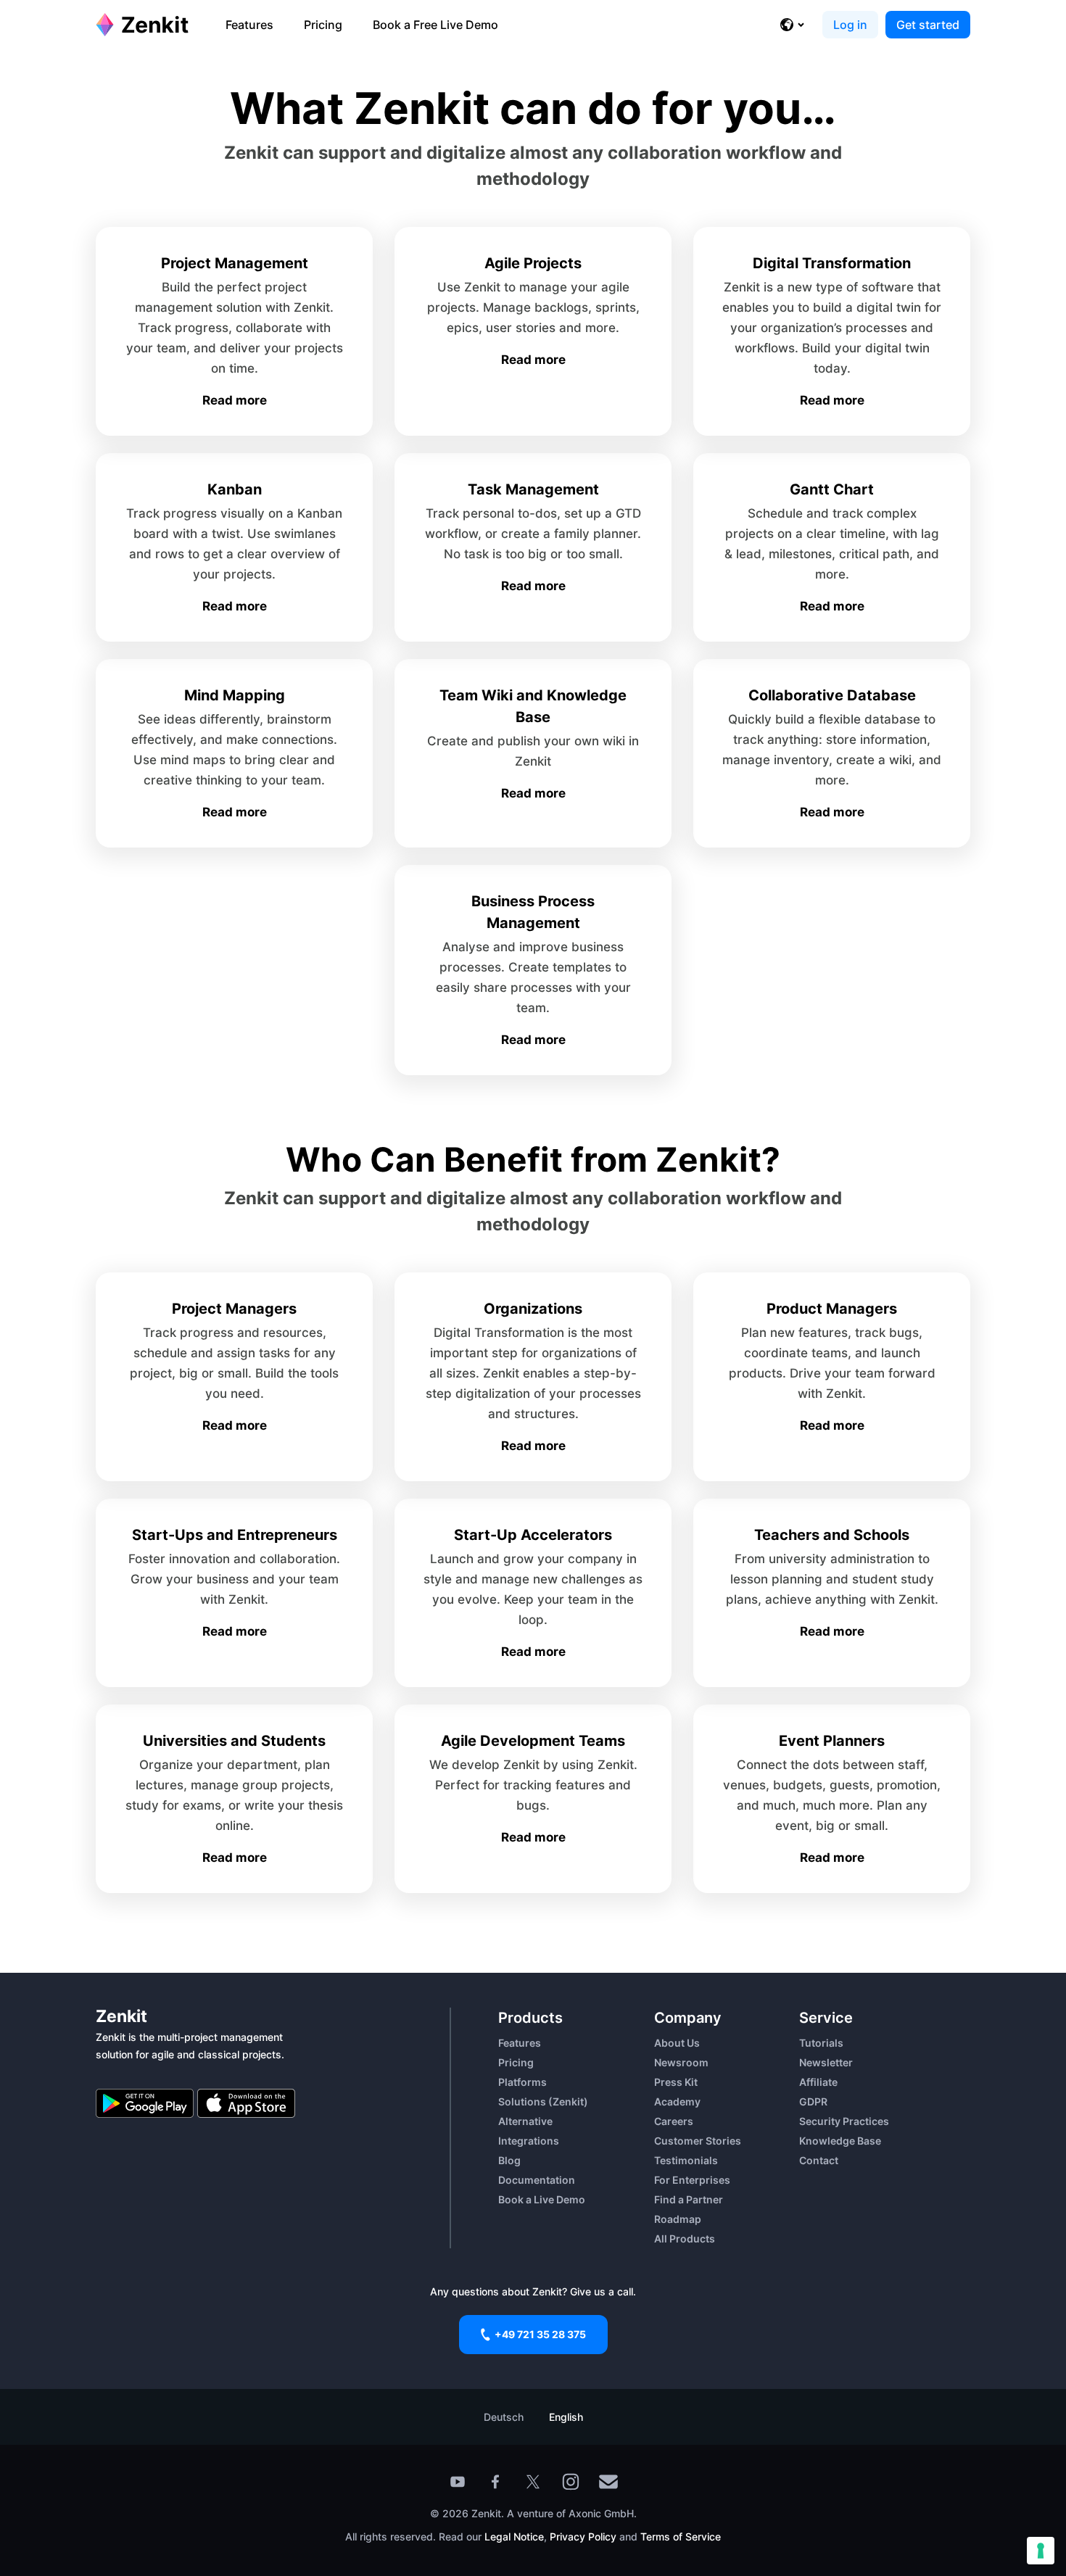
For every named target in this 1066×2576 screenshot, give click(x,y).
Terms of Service (681, 2536)
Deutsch (504, 2417)
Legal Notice (514, 2536)
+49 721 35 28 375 (540, 2334)
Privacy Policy (582, 2536)
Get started (928, 25)
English (566, 2417)
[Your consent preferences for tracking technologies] (1041, 2551)
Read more (235, 400)
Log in (850, 25)
